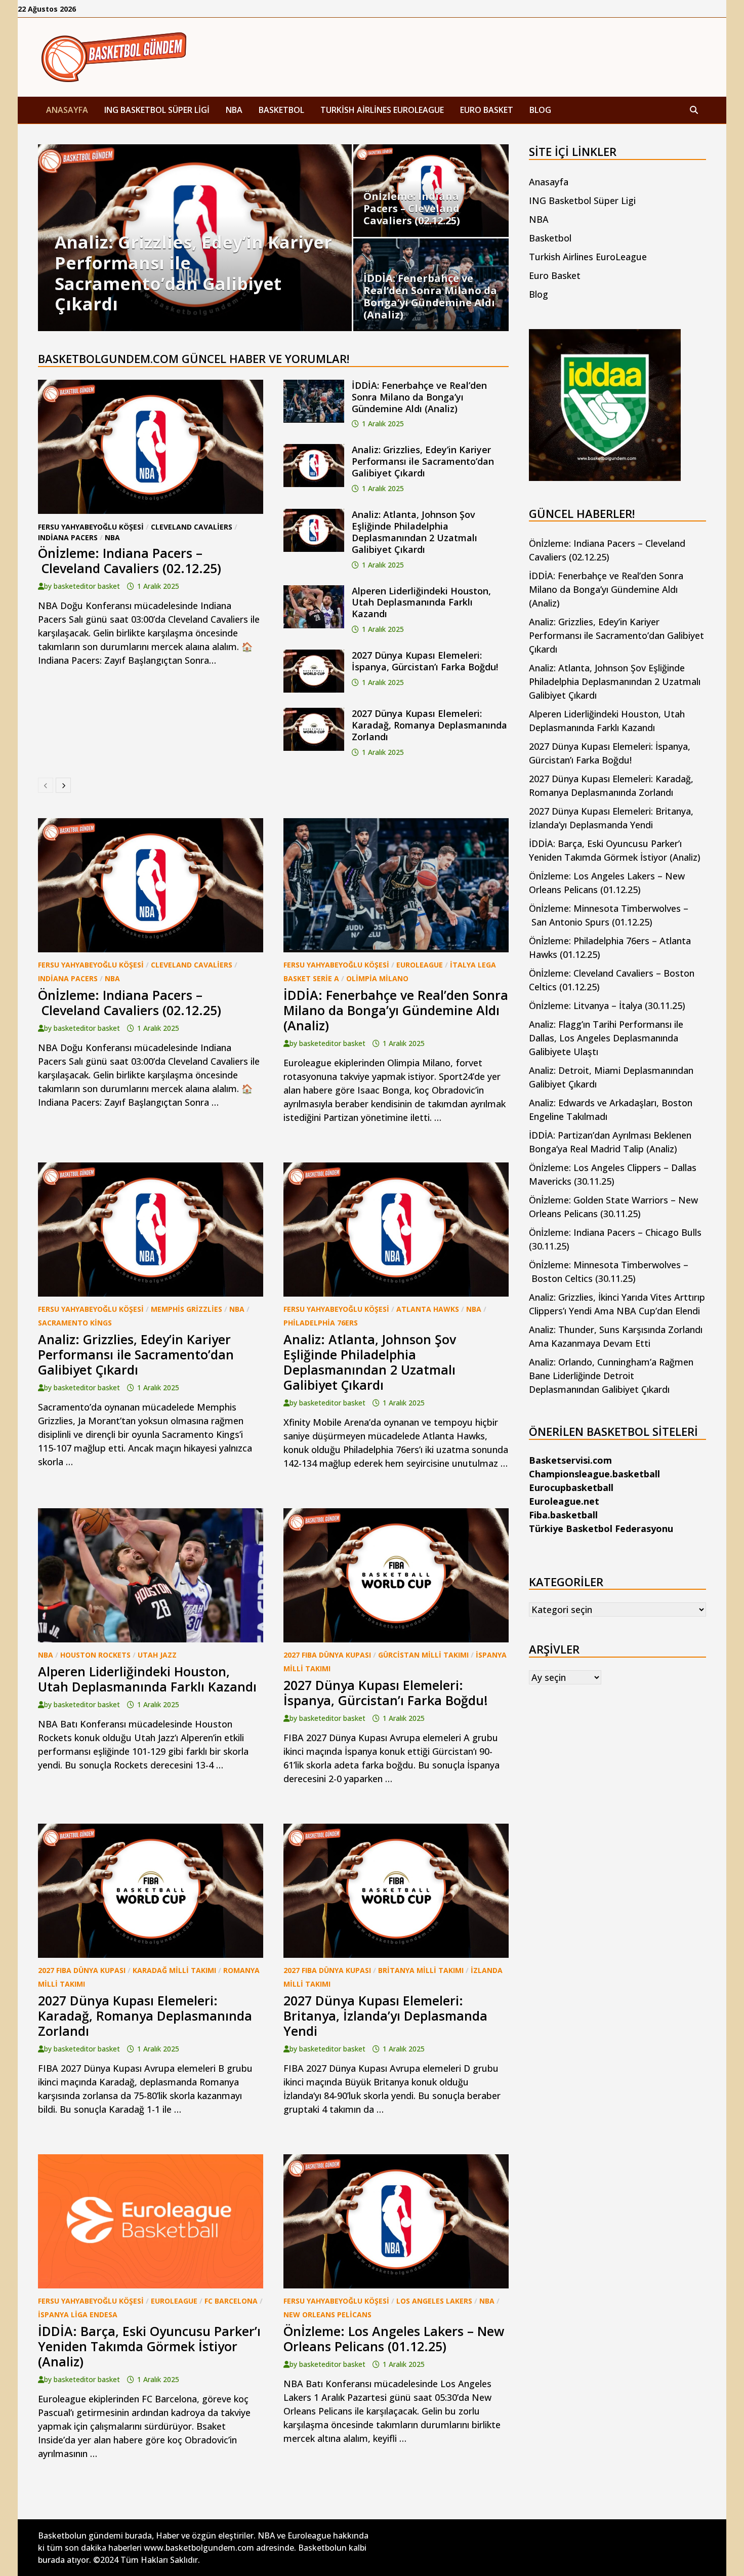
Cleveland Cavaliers (192, 527)
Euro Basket (487, 110)
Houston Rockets (95, 1655)
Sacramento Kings (75, 1323)
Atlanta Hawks (428, 1309)
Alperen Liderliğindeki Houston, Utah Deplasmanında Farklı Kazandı (421, 602)
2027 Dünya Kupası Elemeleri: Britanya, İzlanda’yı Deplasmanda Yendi (385, 2016)
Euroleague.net (564, 1501)
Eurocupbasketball (571, 1487)
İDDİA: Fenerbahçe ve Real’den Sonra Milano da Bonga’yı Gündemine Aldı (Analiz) (419, 397)
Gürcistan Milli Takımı (423, 1655)
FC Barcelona (231, 2301)
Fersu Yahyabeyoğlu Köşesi (91, 527)
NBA (234, 110)
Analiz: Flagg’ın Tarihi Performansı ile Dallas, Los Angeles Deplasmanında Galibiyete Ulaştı (606, 1038)
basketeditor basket (87, 586)
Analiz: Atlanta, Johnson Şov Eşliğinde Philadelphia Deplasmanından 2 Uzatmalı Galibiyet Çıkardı (415, 532)
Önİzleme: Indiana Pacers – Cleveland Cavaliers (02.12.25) (130, 560)
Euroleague (420, 965)
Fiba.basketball (563, 1515)
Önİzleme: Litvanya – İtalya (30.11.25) (607, 1005)
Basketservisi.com (570, 1460)
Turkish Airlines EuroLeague (382, 110)
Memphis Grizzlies (187, 1309)
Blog (540, 110)
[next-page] (63, 785)
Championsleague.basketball (594, 1474)
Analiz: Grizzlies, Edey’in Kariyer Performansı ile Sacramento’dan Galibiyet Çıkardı (423, 461)
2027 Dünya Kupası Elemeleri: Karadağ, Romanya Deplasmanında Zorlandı (429, 725)
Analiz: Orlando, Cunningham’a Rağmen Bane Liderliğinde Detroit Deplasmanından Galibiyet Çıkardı (611, 1376)
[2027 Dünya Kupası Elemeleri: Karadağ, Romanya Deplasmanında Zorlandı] (314, 714)
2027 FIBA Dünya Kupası (327, 1655)
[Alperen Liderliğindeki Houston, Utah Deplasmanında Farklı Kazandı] (314, 592)
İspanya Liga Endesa (78, 2315)
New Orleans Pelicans (327, 2315)
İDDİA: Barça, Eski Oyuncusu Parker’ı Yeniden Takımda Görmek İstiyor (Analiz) (149, 2346)
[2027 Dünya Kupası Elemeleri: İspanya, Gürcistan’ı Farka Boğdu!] (314, 656)
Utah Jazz (157, 1655)
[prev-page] (46, 785)
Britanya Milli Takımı (421, 1970)
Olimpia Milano (377, 978)
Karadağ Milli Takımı (174, 1970)
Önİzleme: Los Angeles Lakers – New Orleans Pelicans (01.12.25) (394, 2339)
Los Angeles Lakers (434, 2301)
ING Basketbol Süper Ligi (157, 110)
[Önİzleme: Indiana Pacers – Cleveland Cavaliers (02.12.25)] (431, 191)
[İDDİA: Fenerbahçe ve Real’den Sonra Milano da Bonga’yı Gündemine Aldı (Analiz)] (431, 285)
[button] (48, 238)
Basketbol (281, 110)
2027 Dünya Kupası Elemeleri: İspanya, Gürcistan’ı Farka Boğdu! (425, 661)
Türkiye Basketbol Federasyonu (601, 1528)
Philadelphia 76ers (321, 1323)
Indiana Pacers (68, 537)
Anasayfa (67, 110)
